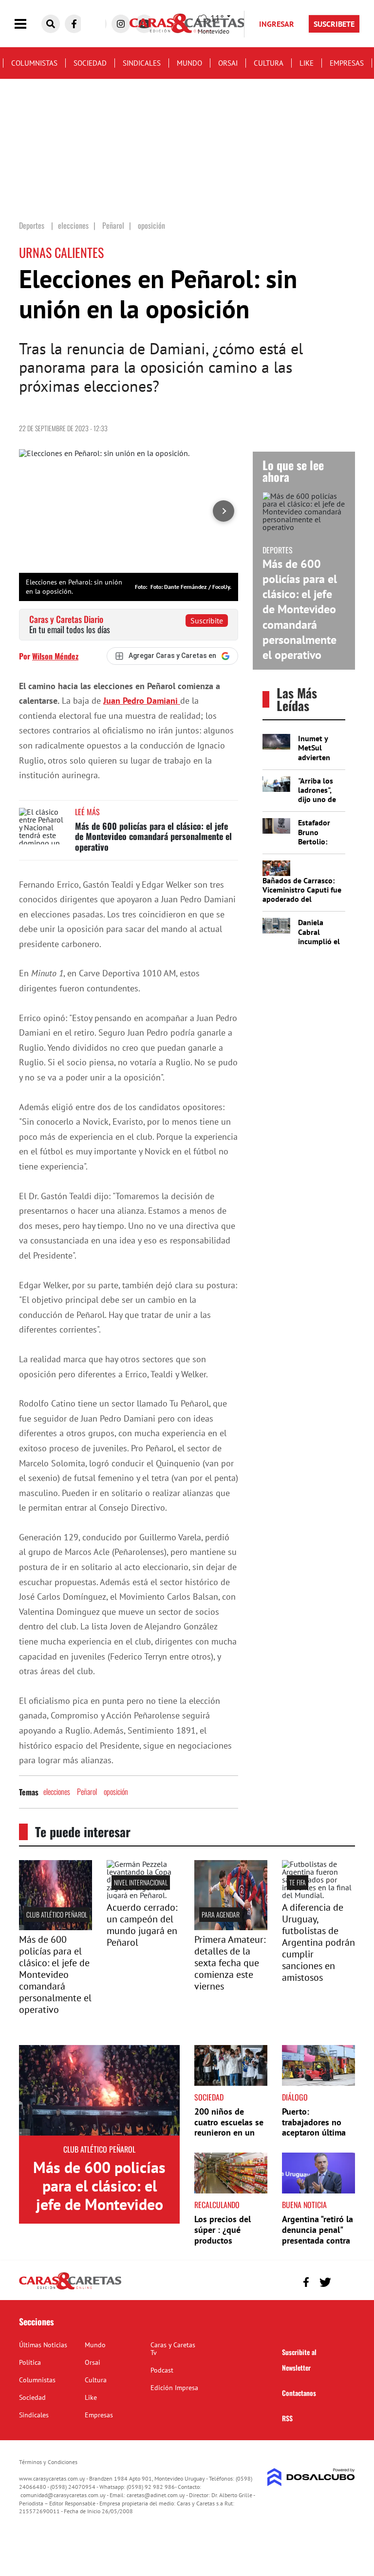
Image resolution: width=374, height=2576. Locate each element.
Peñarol (87, 1791)
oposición (116, 1791)
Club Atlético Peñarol (57, 1914)
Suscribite (207, 621)
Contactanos (299, 2393)
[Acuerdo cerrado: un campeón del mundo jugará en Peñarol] (143, 1895)
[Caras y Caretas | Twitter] (325, 2282)
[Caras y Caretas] (70, 2289)
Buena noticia (304, 2205)
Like (307, 63)
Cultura (269, 63)
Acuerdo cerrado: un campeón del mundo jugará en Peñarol (142, 1925)
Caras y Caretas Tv (173, 2349)
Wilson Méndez (55, 656)
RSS (287, 2418)
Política (30, 2362)
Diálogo (295, 2097)
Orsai (228, 63)
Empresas (347, 63)
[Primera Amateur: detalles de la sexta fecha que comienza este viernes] (231, 1927)
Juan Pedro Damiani (142, 701)
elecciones (57, 1791)
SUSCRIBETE (334, 24)
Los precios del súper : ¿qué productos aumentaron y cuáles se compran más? (229, 2245)
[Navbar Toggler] (28, 24)
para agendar (221, 1914)
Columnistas (34, 63)
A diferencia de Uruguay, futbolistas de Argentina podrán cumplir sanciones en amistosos (318, 1942)
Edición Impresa (174, 2388)
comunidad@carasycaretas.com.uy (63, 2495)
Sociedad (90, 63)
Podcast (162, 2370)
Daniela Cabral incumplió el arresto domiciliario (319, 941)
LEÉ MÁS (87, 812)
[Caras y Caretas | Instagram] (121, 24)
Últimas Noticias (43, 2345)
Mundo (189, 63)
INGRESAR (277, 24)
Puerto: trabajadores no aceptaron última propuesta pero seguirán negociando (314, 2138)
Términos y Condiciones (48, 2462)
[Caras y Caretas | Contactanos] (344, 2281)
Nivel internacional (141, 1882)
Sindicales (142, 63)
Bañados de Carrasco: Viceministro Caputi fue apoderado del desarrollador (302, 895)
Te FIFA (298, 1882)
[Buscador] (51, 24)
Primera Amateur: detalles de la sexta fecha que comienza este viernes (230, 1963)
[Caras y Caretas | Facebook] (74, 24)
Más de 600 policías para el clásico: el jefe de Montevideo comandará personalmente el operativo (153, 836)
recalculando (217, 2205)
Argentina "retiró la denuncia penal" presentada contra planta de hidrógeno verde (318, 2240)
